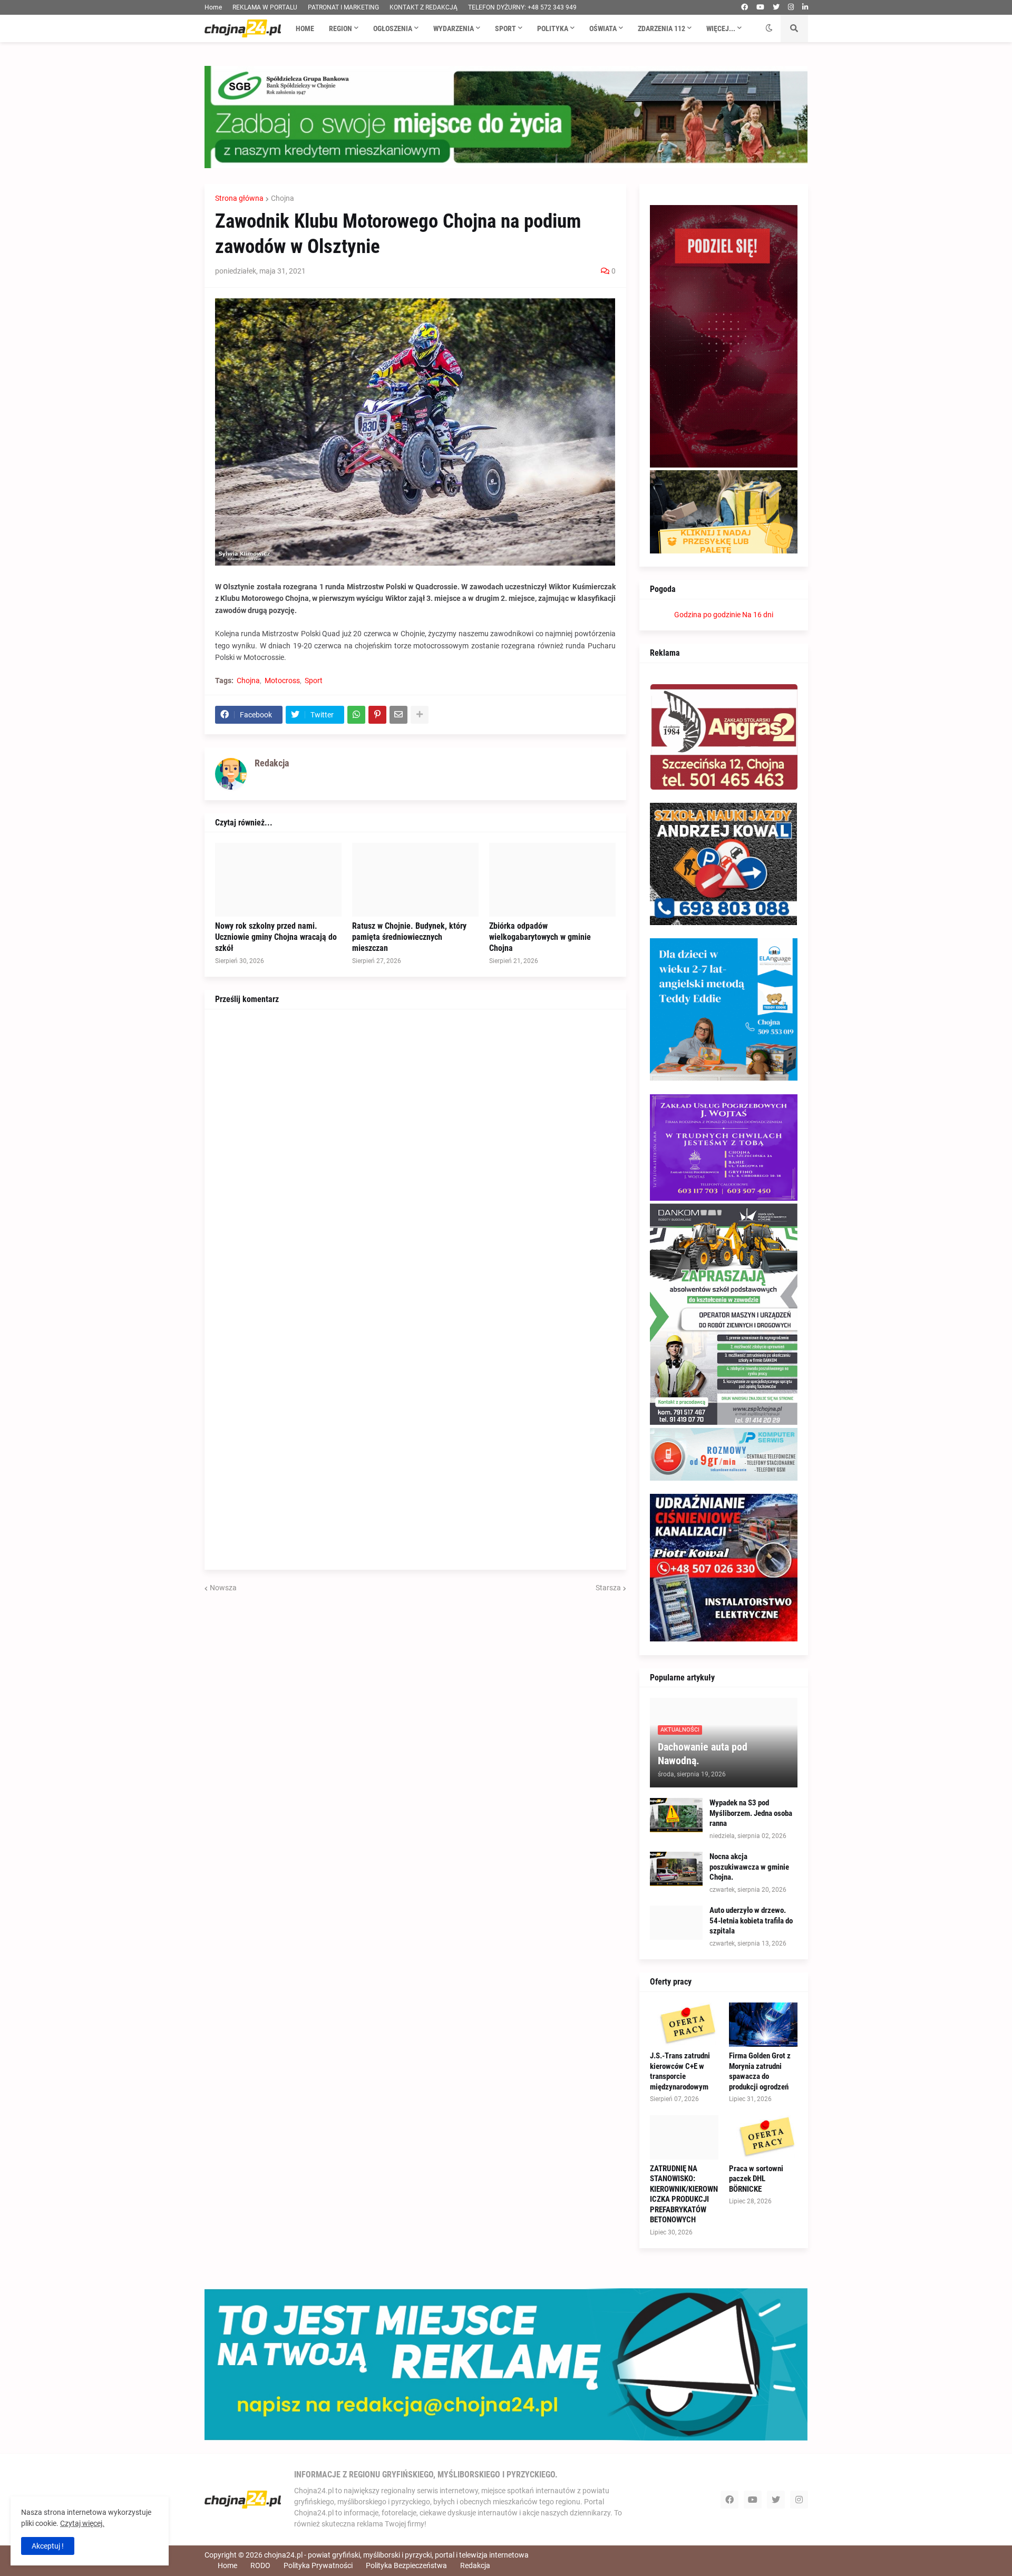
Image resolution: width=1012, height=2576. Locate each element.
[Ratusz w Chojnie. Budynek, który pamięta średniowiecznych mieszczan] (415, 880)
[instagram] (791, 7)
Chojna (283, 198)
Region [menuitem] (340, 28)
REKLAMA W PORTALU (265, 7)
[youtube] (760, 7)
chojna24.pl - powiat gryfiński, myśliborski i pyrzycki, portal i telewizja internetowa (396, 2555)
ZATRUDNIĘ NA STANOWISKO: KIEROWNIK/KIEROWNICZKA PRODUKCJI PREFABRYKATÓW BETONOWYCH (684, 2194)
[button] (769, 28)
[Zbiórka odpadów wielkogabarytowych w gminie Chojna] (552, 880)
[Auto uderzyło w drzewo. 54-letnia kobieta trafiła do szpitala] (676, 1923)
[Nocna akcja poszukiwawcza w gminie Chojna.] (676, 1869)
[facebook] (745, 7)
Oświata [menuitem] (603, 28)
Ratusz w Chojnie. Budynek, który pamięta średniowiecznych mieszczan (409, 937)
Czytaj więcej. (82, 2523)
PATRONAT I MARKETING (343, 7)
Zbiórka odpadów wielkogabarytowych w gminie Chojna (540, 937)
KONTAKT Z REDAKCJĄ (424, 7)
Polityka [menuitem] (553, 28)
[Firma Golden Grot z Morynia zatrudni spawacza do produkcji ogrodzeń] (763, 2025)
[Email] (398, 715)
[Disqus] (415, 1152)
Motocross (282, 681)
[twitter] (776, 7)
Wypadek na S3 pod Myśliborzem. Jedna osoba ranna (751, 1813)
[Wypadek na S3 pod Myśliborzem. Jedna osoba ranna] (676, 1815)
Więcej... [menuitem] (721, 28)
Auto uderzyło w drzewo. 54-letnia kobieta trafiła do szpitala (751, 1921)
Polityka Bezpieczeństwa (406, 2565)
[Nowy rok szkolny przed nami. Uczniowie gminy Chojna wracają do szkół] (278, 880)
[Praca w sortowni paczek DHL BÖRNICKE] (763, 2137)
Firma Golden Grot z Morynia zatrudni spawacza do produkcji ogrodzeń (760, 2071)
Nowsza (223, 1588)
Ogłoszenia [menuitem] (393, 28)
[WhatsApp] (356, 715)
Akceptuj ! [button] (48, 2546)
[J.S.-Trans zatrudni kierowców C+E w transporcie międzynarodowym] (684, 2025)
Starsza (608, 1588)
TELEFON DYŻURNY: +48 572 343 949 (522, 7)
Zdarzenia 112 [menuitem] (661, 28)
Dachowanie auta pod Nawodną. (703, 1754)
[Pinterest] (377, 715)
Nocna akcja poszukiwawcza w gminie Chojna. (749, 1867)
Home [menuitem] (305, 28)
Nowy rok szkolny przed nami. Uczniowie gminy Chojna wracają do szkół (276, 937)
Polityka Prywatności (318, 2565)
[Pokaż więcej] (420, 715)
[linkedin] (805, 7)
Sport (314, 681)
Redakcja (475, 2565)
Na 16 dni (758, 615)
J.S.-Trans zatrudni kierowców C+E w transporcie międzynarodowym (680, 2071)
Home (213, 7)
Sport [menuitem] (505, 28)
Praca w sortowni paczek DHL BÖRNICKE (756, 2179)
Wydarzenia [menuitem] (454, 28)
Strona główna (239, 198)
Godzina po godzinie (707, 615)
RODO (260, 2565)
